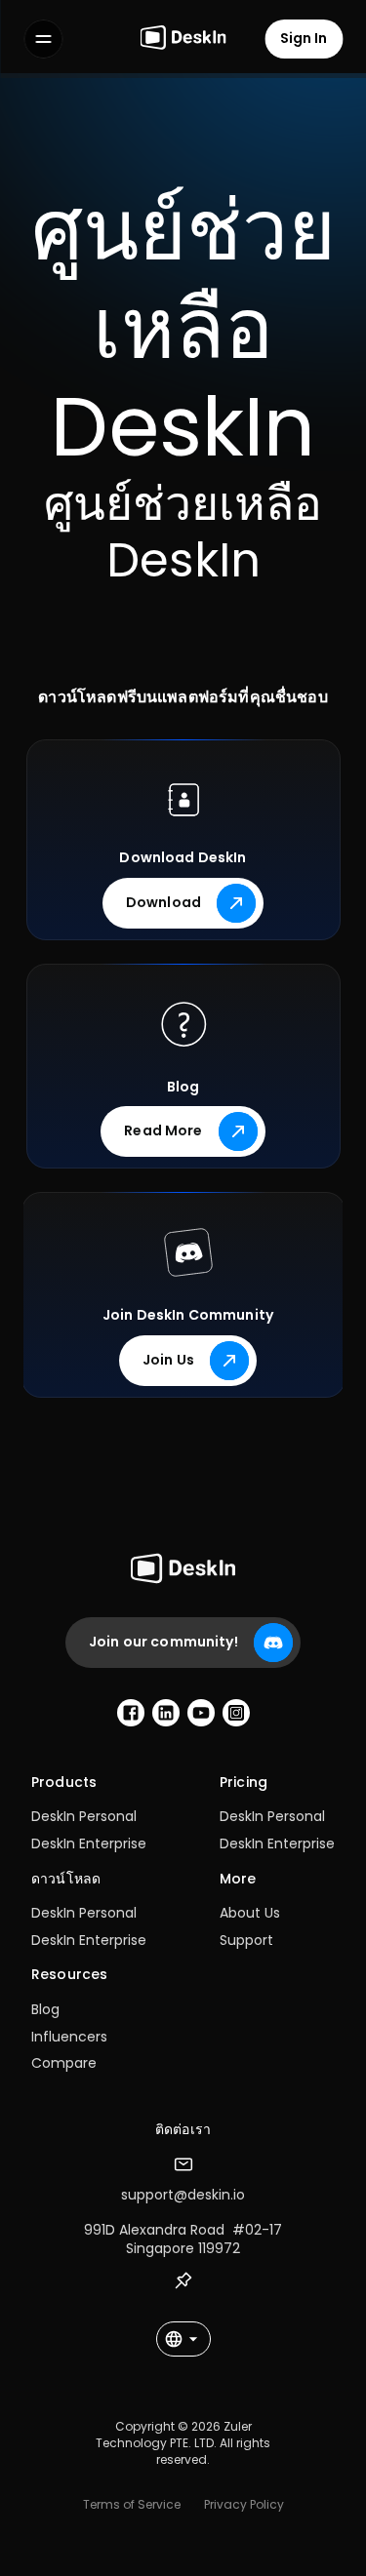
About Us (250, 1913)
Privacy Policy (244, 2504)
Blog (45, 2009)
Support (246, 1940)
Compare (64, 2063)
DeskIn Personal (84, 1816)
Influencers (69, 2037)
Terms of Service (132, 2504)
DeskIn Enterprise (89, 1843)
